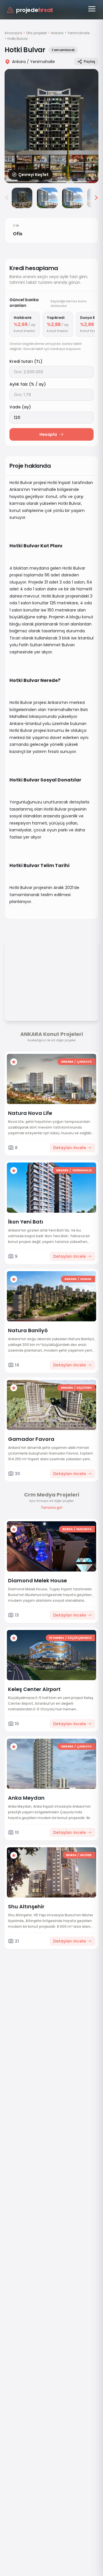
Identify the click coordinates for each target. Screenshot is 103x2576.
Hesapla (48, 434)
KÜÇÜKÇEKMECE (80, 1638)
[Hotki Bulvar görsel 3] (47, 198)
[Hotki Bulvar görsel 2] (22, 198)
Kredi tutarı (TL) (26, 361)
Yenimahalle (79, 33)
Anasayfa (13, 33)
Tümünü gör (51, 1508)
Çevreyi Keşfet (33, 175)
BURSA (68, 1529)
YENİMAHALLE (82, 1170)
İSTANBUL (57, 1638)
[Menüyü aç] (92, 9)
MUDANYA (84, 1529)
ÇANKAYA (84, 1062)
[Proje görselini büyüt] (51, 126)
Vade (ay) (20, 407)
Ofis (18, 234)
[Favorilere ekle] (14, 1062)
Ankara (57, 33)
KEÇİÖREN (84, 1388)
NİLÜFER (86, 1855)
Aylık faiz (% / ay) (28, 384)
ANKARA (67, 1062)
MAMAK (86, 1279)
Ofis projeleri (36, 33)
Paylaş (89, 61)
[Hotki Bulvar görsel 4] (72, 198)
